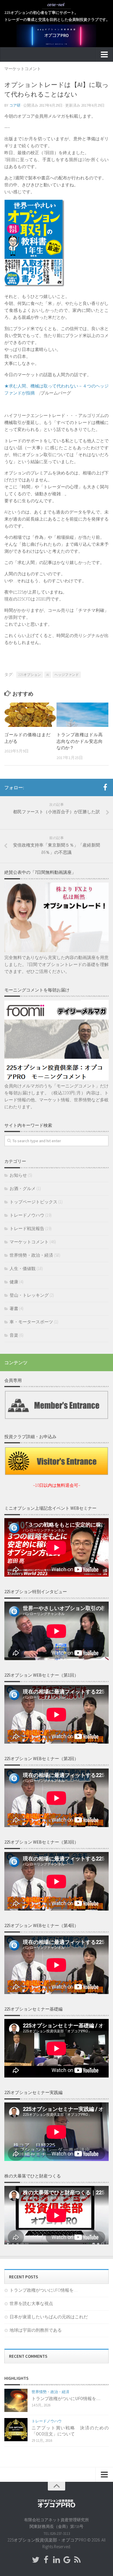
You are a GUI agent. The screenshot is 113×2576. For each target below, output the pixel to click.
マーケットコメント (23, 69)
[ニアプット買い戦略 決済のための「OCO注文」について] (16, 2430)
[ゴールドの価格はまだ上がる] (30, 715)
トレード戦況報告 (27, 1228)
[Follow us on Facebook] (46, 2560)
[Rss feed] (77, 2560)
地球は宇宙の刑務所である (36, 2330)
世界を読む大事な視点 (31, 2303)
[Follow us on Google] (67, 2560)
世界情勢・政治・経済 (31, 1255)
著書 (14, 1308)
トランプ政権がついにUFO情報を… (43, 2290)
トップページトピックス (33, 1202)
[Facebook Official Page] (105, 787)
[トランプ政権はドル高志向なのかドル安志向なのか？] (82, 715)
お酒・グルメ (23, 1188)
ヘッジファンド (67, 675)
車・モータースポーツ (31, 1322)
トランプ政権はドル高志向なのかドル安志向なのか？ (80, 741)
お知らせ (18, 1175)
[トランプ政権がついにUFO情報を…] (16, 2400)
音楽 (14, 1335)
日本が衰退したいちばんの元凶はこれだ (49, 2317)
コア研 (15, 105)
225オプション (30, 675)
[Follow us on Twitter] (36, 2560)
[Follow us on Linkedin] (57, 2560)
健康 (14, 1282)
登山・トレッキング (29, 1295)
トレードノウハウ (27, 1215)
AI (48, 675)
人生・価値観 (23, 1268)
